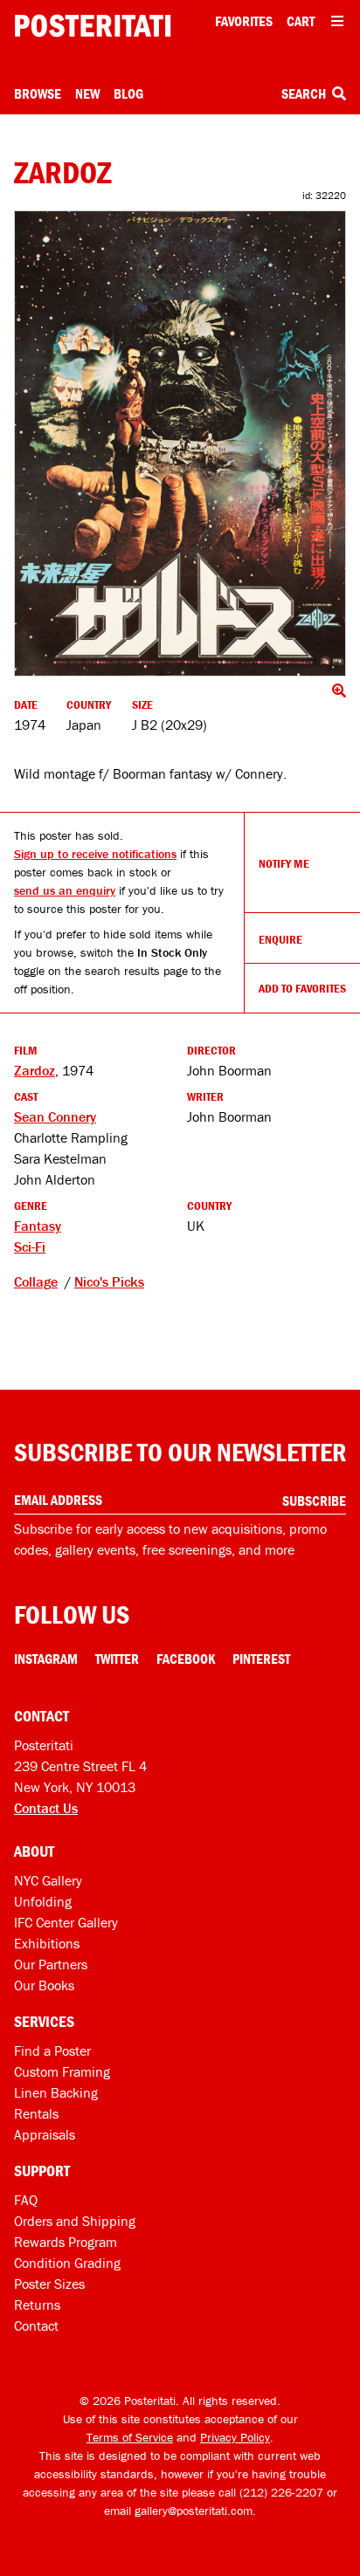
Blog (128, 93)
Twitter (117, 1659)
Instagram (46, 1659)
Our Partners (51, 1964)
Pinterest (261, 1659)
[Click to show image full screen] (180, 443)
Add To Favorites (302, 988)
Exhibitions (47, 1943)
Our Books (44, 1985)
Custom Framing (62, 2071)
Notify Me (284, 863)
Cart (301, 21)
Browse (38, 93)
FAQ (26, 2200)
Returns (37, 2305)
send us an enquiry (65, 890)
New (87, 93)
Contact (36, 2325)
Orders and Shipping (75, 2221)
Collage (36, 1281)
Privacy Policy (235, 2437)
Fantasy (38, 1226)
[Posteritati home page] (93, 26)
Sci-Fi (30, 1247)
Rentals (36, 2113)
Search (305, 93)
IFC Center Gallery (66, 1922)
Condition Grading (67, 2263)
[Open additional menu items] (337, 21)
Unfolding (43, 1901)
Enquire (280, 939)
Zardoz (35, 1070)
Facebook (186, 1659)
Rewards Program (66, 2242)
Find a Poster (52, 2050)
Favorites (244, 21)
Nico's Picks (109, 1281)
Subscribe (314, 1501)
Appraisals (45, 2134)
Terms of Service (130, 2437)
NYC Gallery (48, 1880)
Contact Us (46, 1808)
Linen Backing (56, 2092)
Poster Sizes (49, 2284)
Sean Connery (55, 1116)
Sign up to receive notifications (95, 854)
